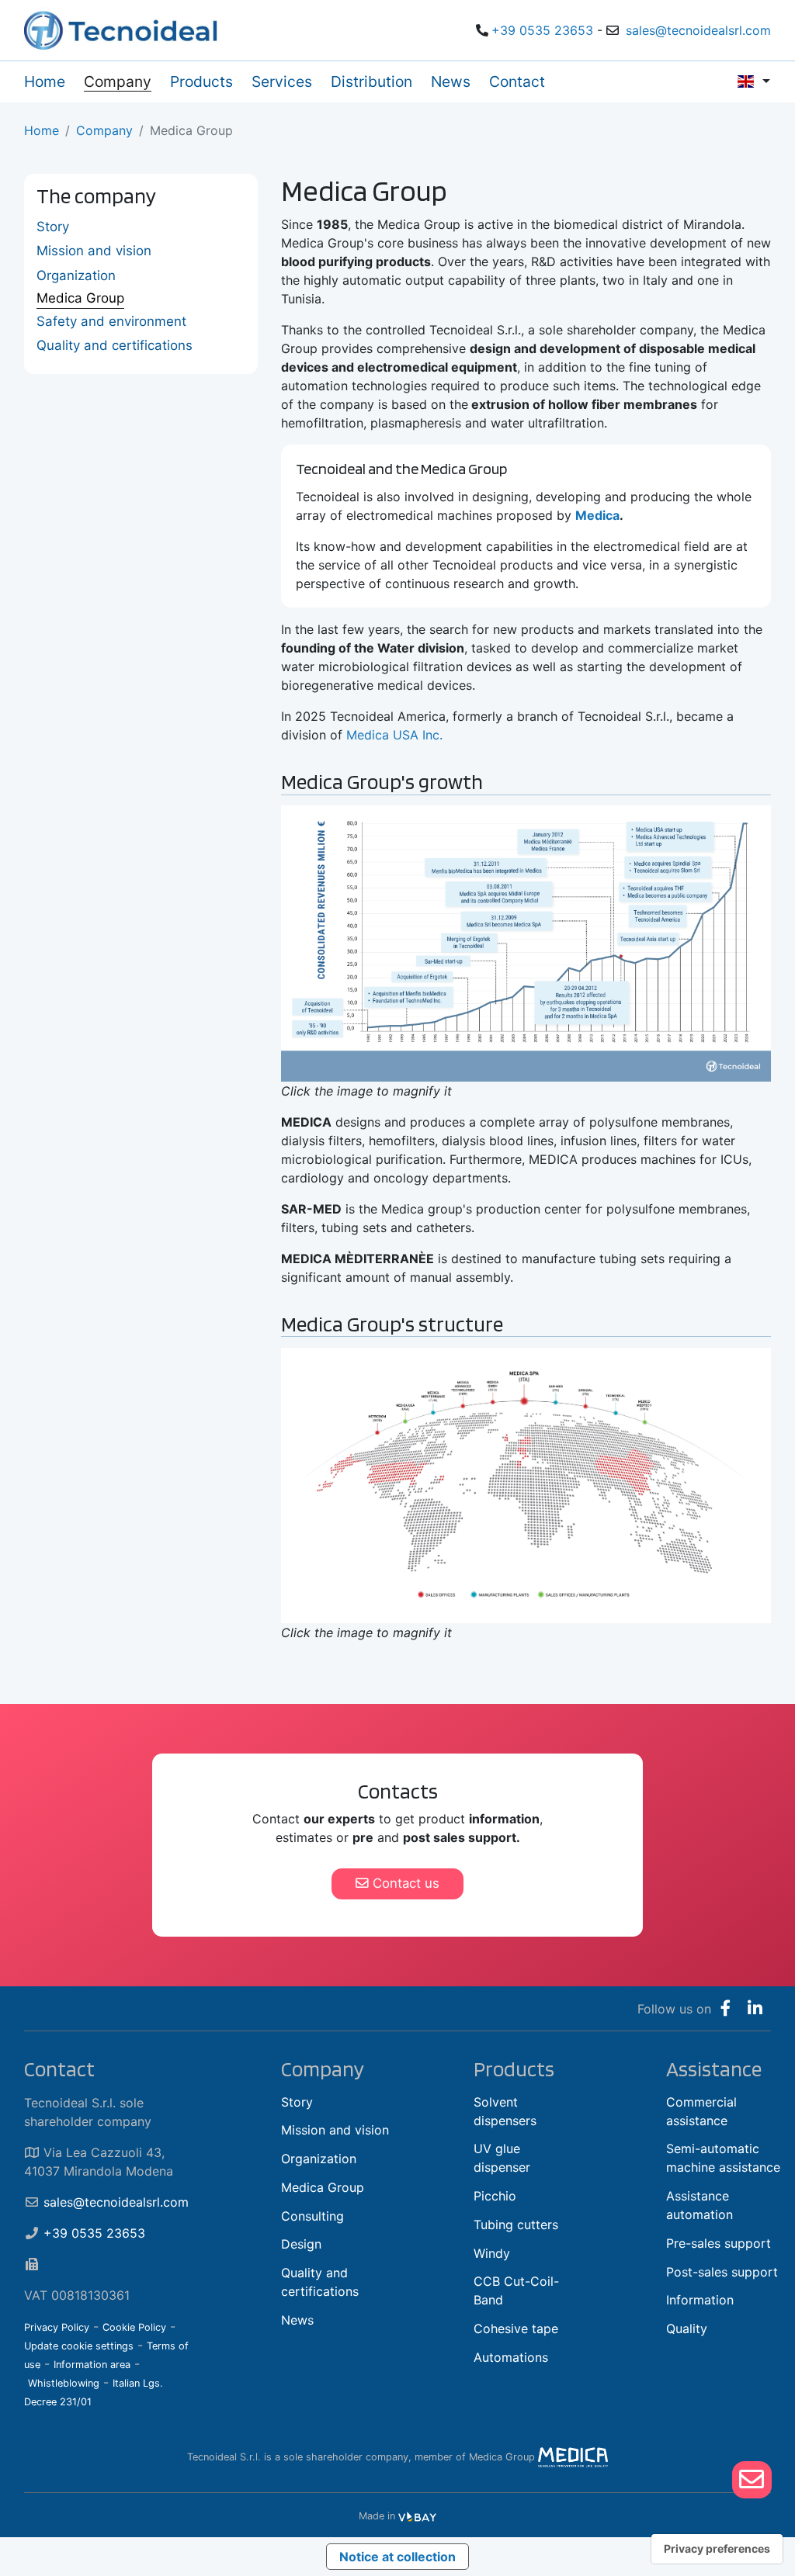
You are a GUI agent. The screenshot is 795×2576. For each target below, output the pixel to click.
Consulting (312, 2216)
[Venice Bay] (417, 2516)
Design (301, 2244)
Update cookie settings (79, 2346)
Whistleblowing (64, 2383)
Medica (597, 515)
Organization (76, 275)
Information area (92, 2365)
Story (53, 227)
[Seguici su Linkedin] (755, 2009)
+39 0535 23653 (542, 30)
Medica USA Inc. (394, 735)
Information (700, 2300)
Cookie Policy (134, 2327)
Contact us (404, 1883)
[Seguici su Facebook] (726, 2009)
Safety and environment (111, 321)
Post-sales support (722, 2272)
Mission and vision (94, 251)
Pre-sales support (719, 2243)
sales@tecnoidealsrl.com (698, 30)
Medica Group (80, 298)
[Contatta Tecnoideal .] (752, 2480)
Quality (687, 2328)
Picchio (495, 2196)
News (297, 2320)
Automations (511, 2357)
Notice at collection (397, 2557)
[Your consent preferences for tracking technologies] (717, 2549)
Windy (492, 2253)
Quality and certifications (115, 345)
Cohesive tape (516, 2328)
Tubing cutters (516, 2225)
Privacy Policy (57, 2327)
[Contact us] (752, 2479)
